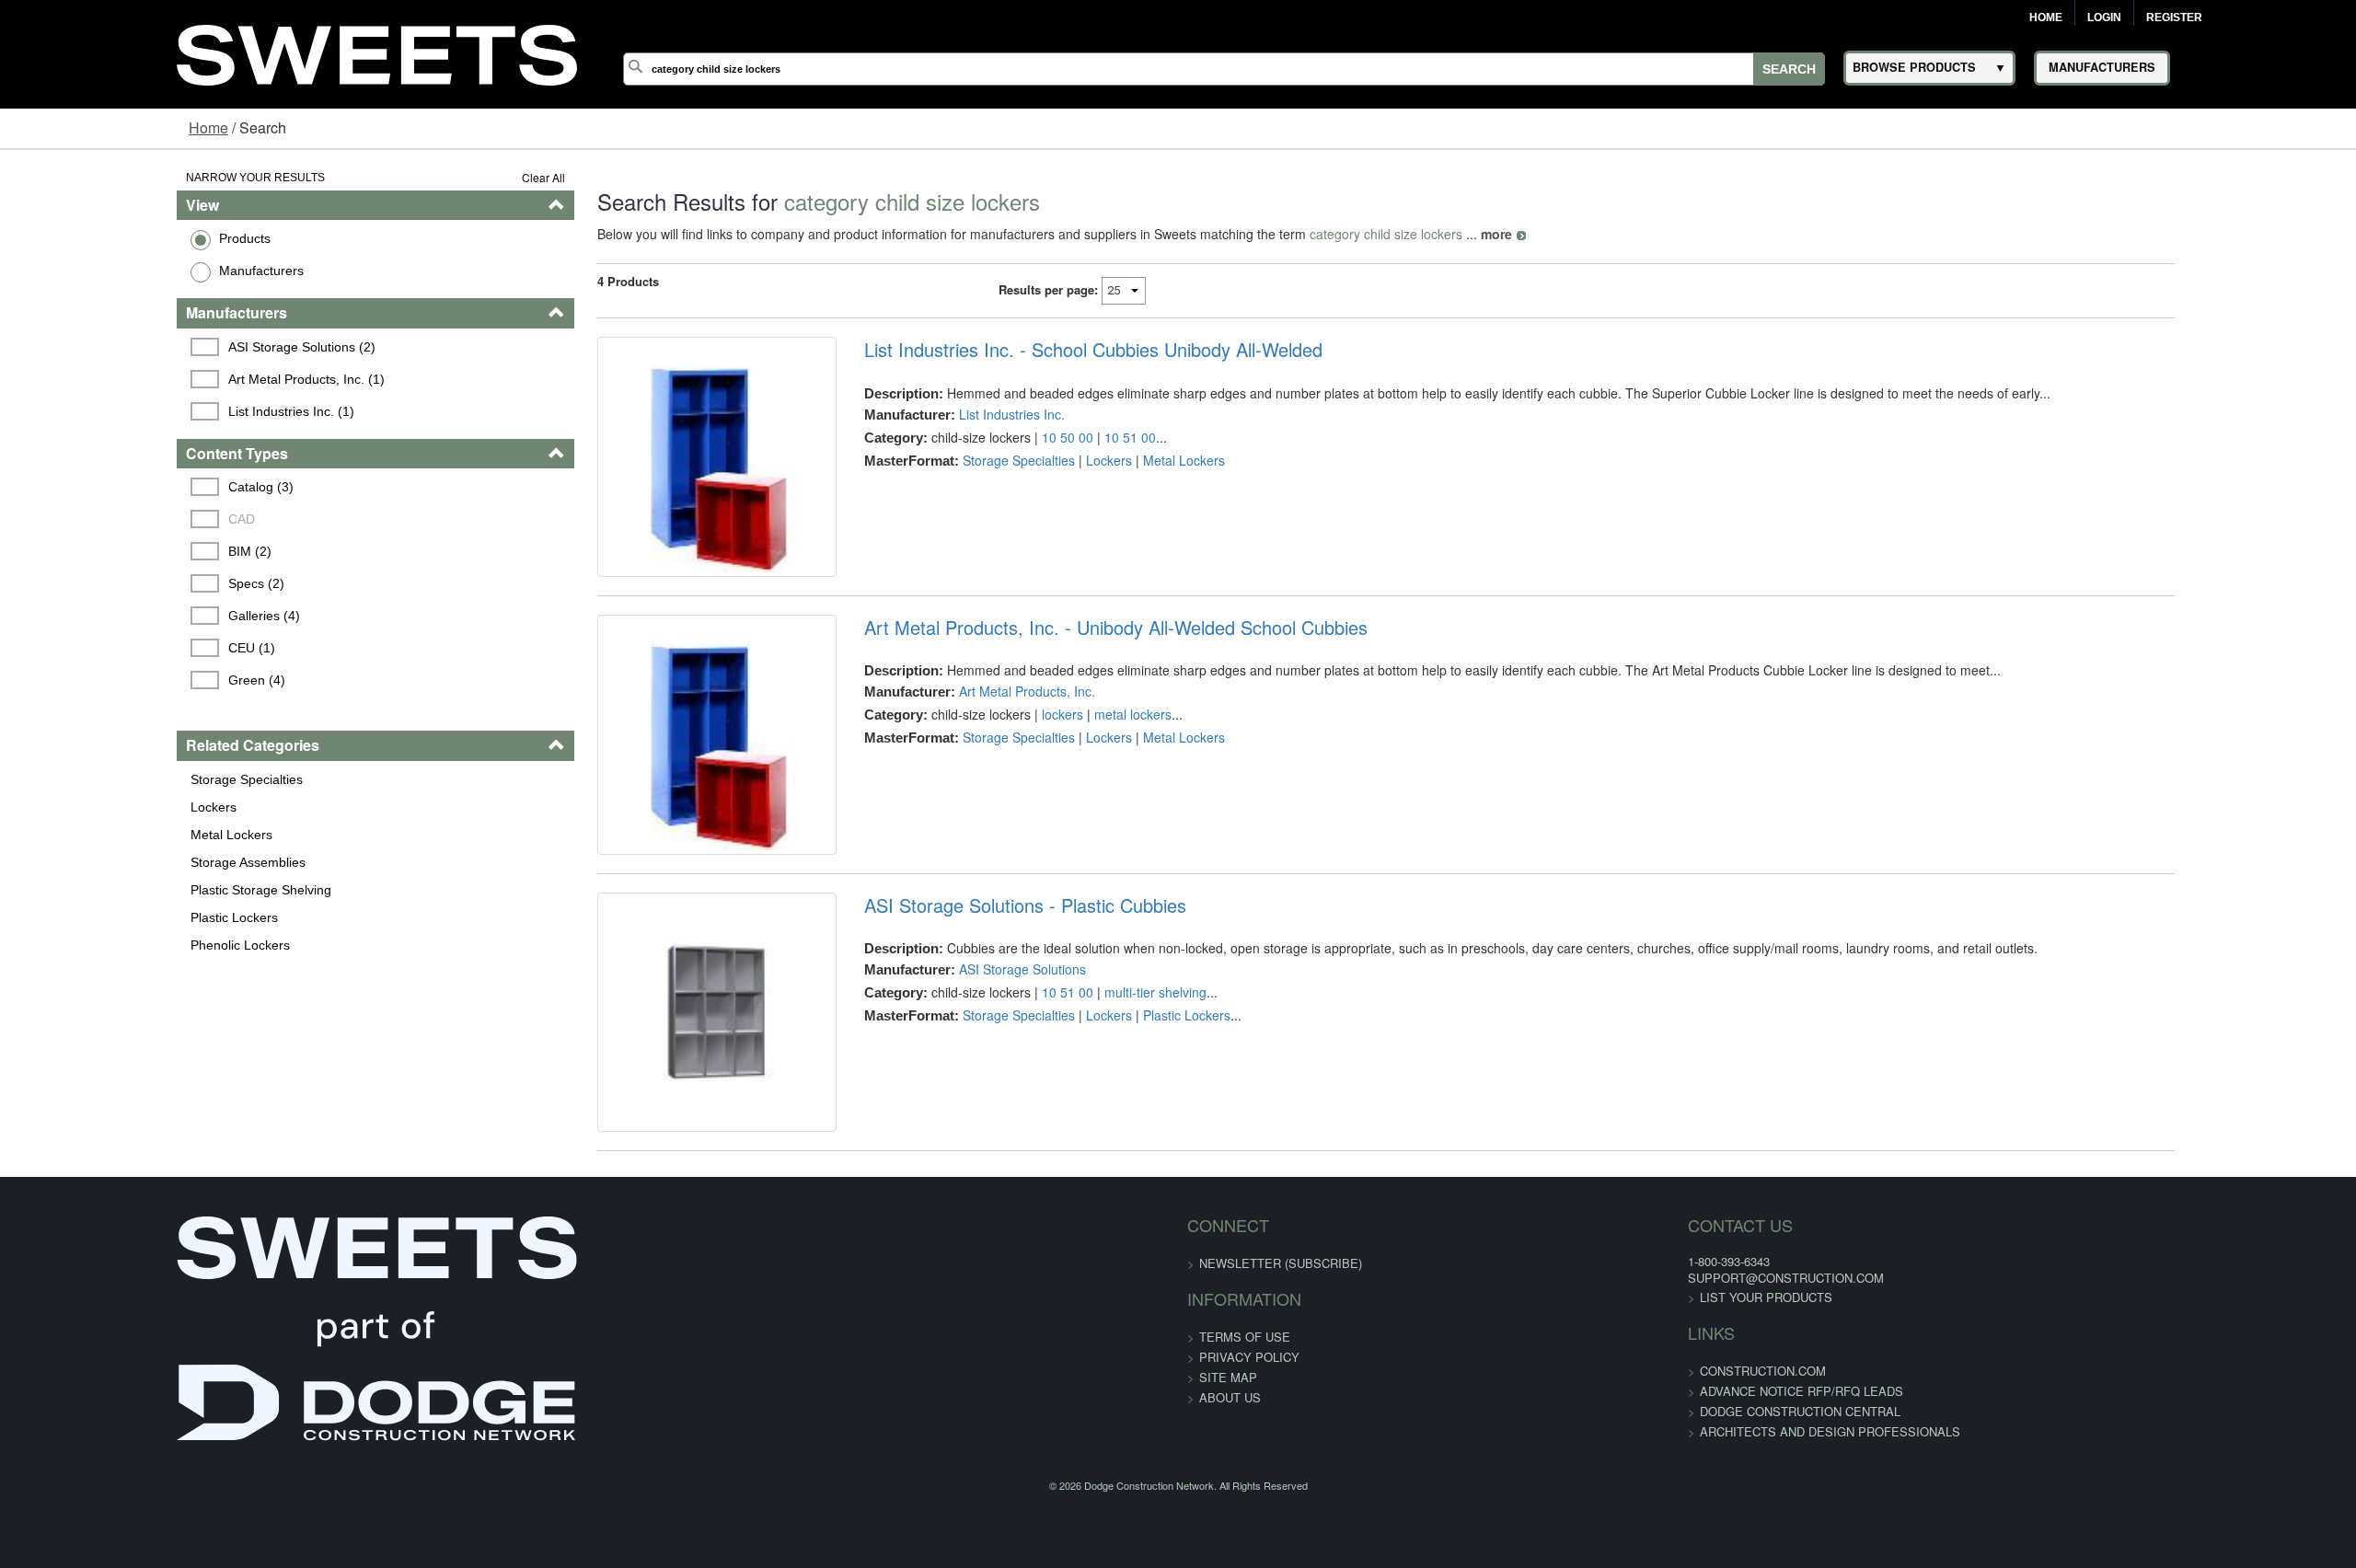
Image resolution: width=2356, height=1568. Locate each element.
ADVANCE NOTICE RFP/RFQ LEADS (1536, 1513)
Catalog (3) (112, 487)
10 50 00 (1016, 437)
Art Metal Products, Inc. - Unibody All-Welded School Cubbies (1064, 668)
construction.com (1498, 1493)
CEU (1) (103, 648)
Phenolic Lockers (87, 945)
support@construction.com (1521, 1401)
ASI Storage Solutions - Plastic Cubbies (974, 987)
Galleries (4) (115, 616)
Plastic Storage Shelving (108, 890)
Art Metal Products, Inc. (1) (157, 379)
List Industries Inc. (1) (142, 411)
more (1403, 234)
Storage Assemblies (95, 862)
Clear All (450, 177)
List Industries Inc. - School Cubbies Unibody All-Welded (1042, 350)
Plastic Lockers (81, 917)
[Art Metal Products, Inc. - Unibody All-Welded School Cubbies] (645, 796)
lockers (1011, 755)
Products (92, 238)
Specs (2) (107, 583)
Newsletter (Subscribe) (1281, 1386)
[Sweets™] (377, 52)
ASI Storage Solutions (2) (153, 347)
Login (2104, 17)
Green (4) (108, 680)
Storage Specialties (94, 779)
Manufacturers (109, 271)
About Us (1230, 1521)
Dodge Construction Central (1535, 1533)
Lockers (61, 807)
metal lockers (1081, 755)
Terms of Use (1245, 1460)
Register (2174, 17)
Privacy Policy (1249, 1480)
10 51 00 (1079, 437)
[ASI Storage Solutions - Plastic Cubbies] (645, 1115)
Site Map (1228, 1500)
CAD (92, 519)
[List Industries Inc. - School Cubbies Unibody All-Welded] (645, 477)
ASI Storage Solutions (971, 1051)
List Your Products (1501, 1419)
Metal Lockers (79, 835)
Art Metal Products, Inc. (976, 732)
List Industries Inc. (960, 414)
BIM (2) (101, 551)
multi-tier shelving (1104, 1074)
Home (2046, 17)
